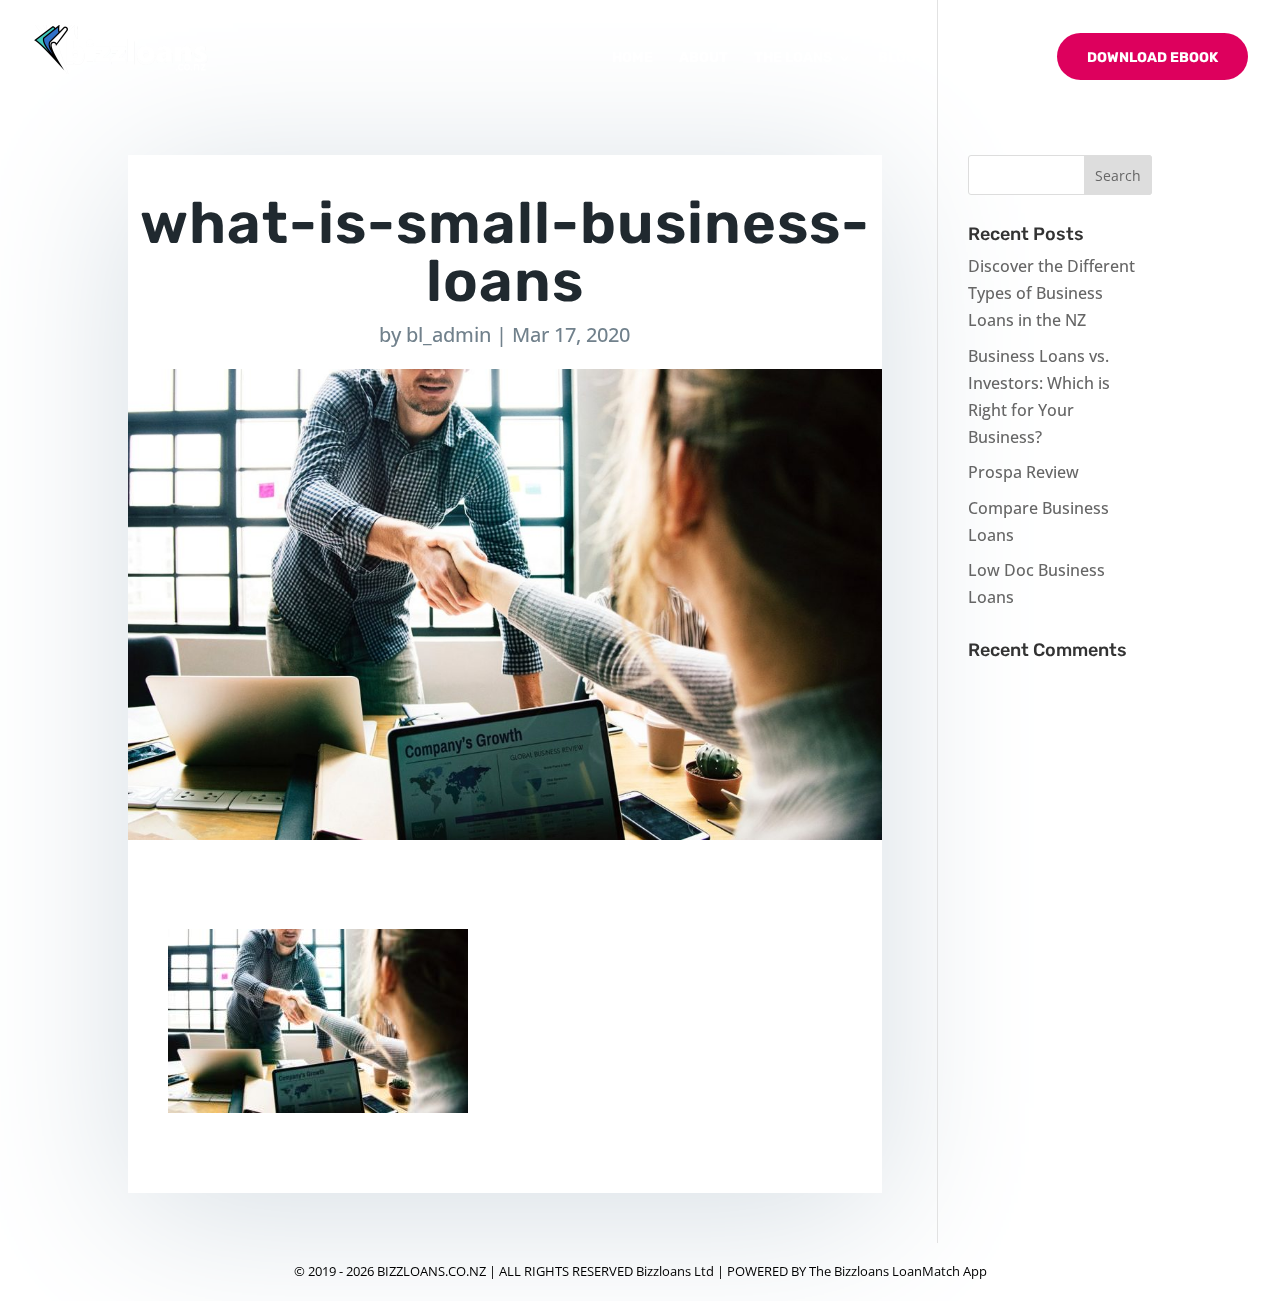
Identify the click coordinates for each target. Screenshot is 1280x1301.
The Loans (793, 58)
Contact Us (986, 58)
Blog (897, 58)
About (703, 58)
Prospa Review (1023, 472)
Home (632, 58)
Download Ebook (1152, 57)
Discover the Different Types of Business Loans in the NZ (1051, 293)
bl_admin (448, 334)
